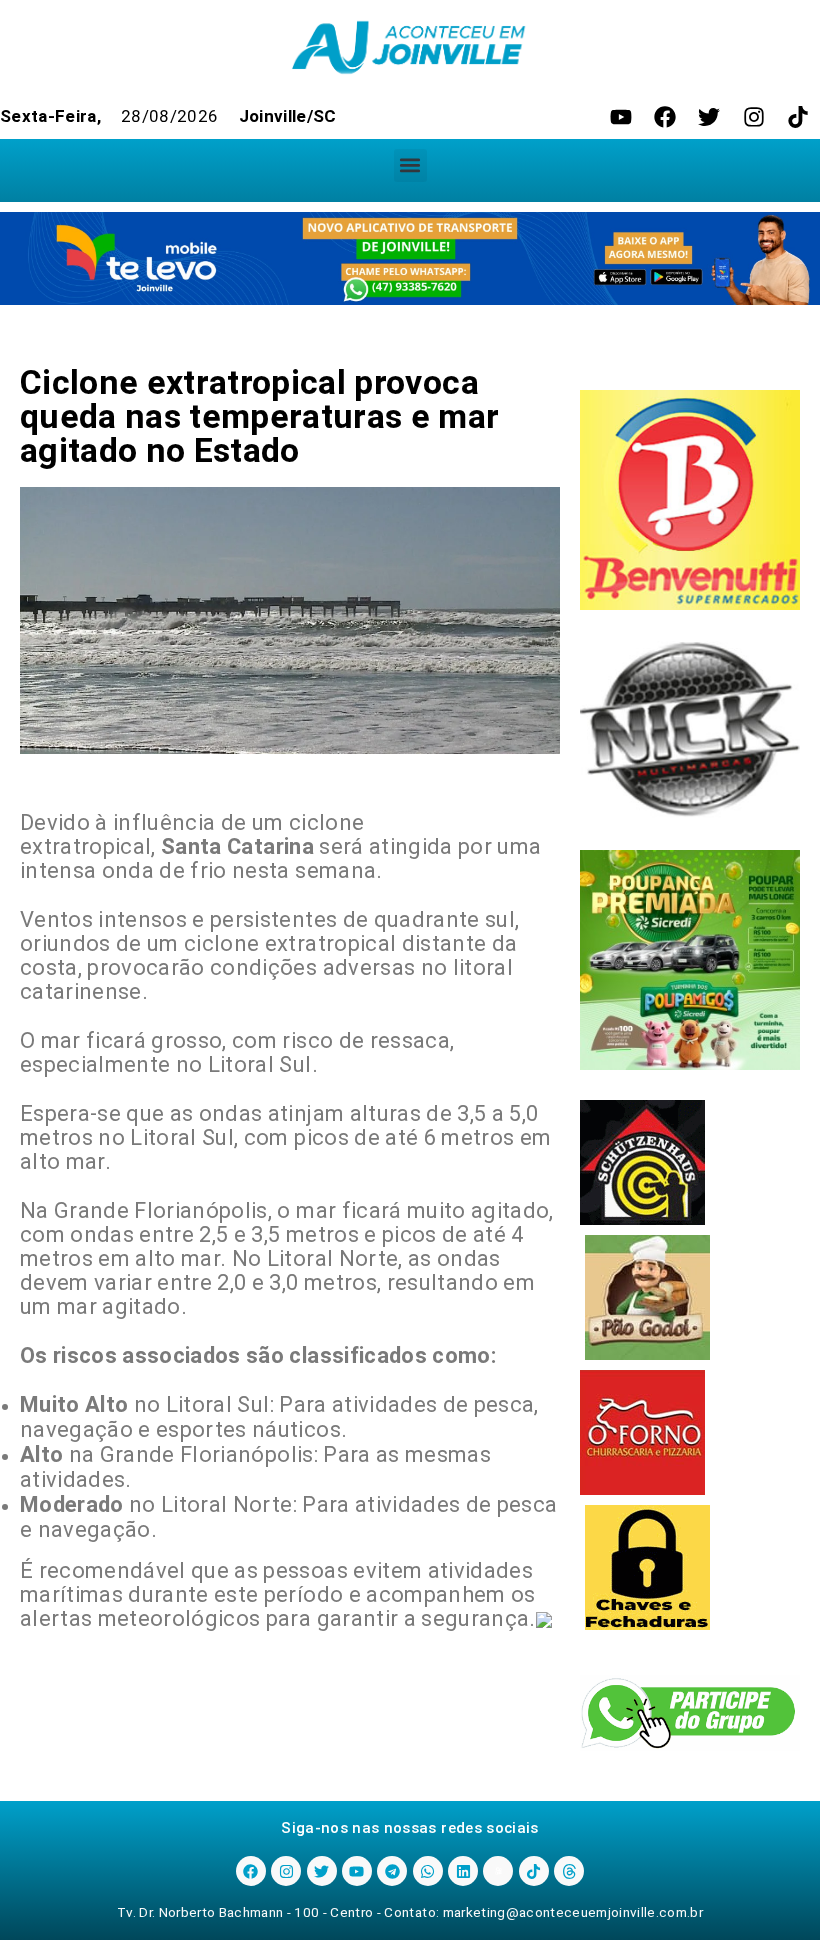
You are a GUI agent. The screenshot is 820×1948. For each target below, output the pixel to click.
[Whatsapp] (428, 1871)
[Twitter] (709, 117)
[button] (410, 165)
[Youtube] (621, 117)
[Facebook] (665, 117)
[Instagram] (754, 117)
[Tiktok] (798, 117)
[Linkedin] (463, 1871)
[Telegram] (392, 1871)
